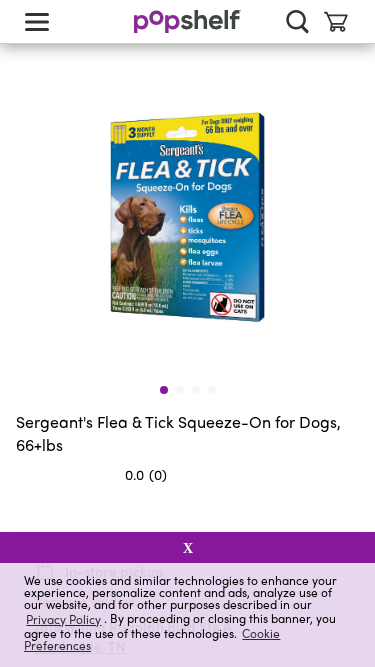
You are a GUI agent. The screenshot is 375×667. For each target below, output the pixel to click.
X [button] (188, 548)
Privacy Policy (63, 618)
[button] (343, 514)
